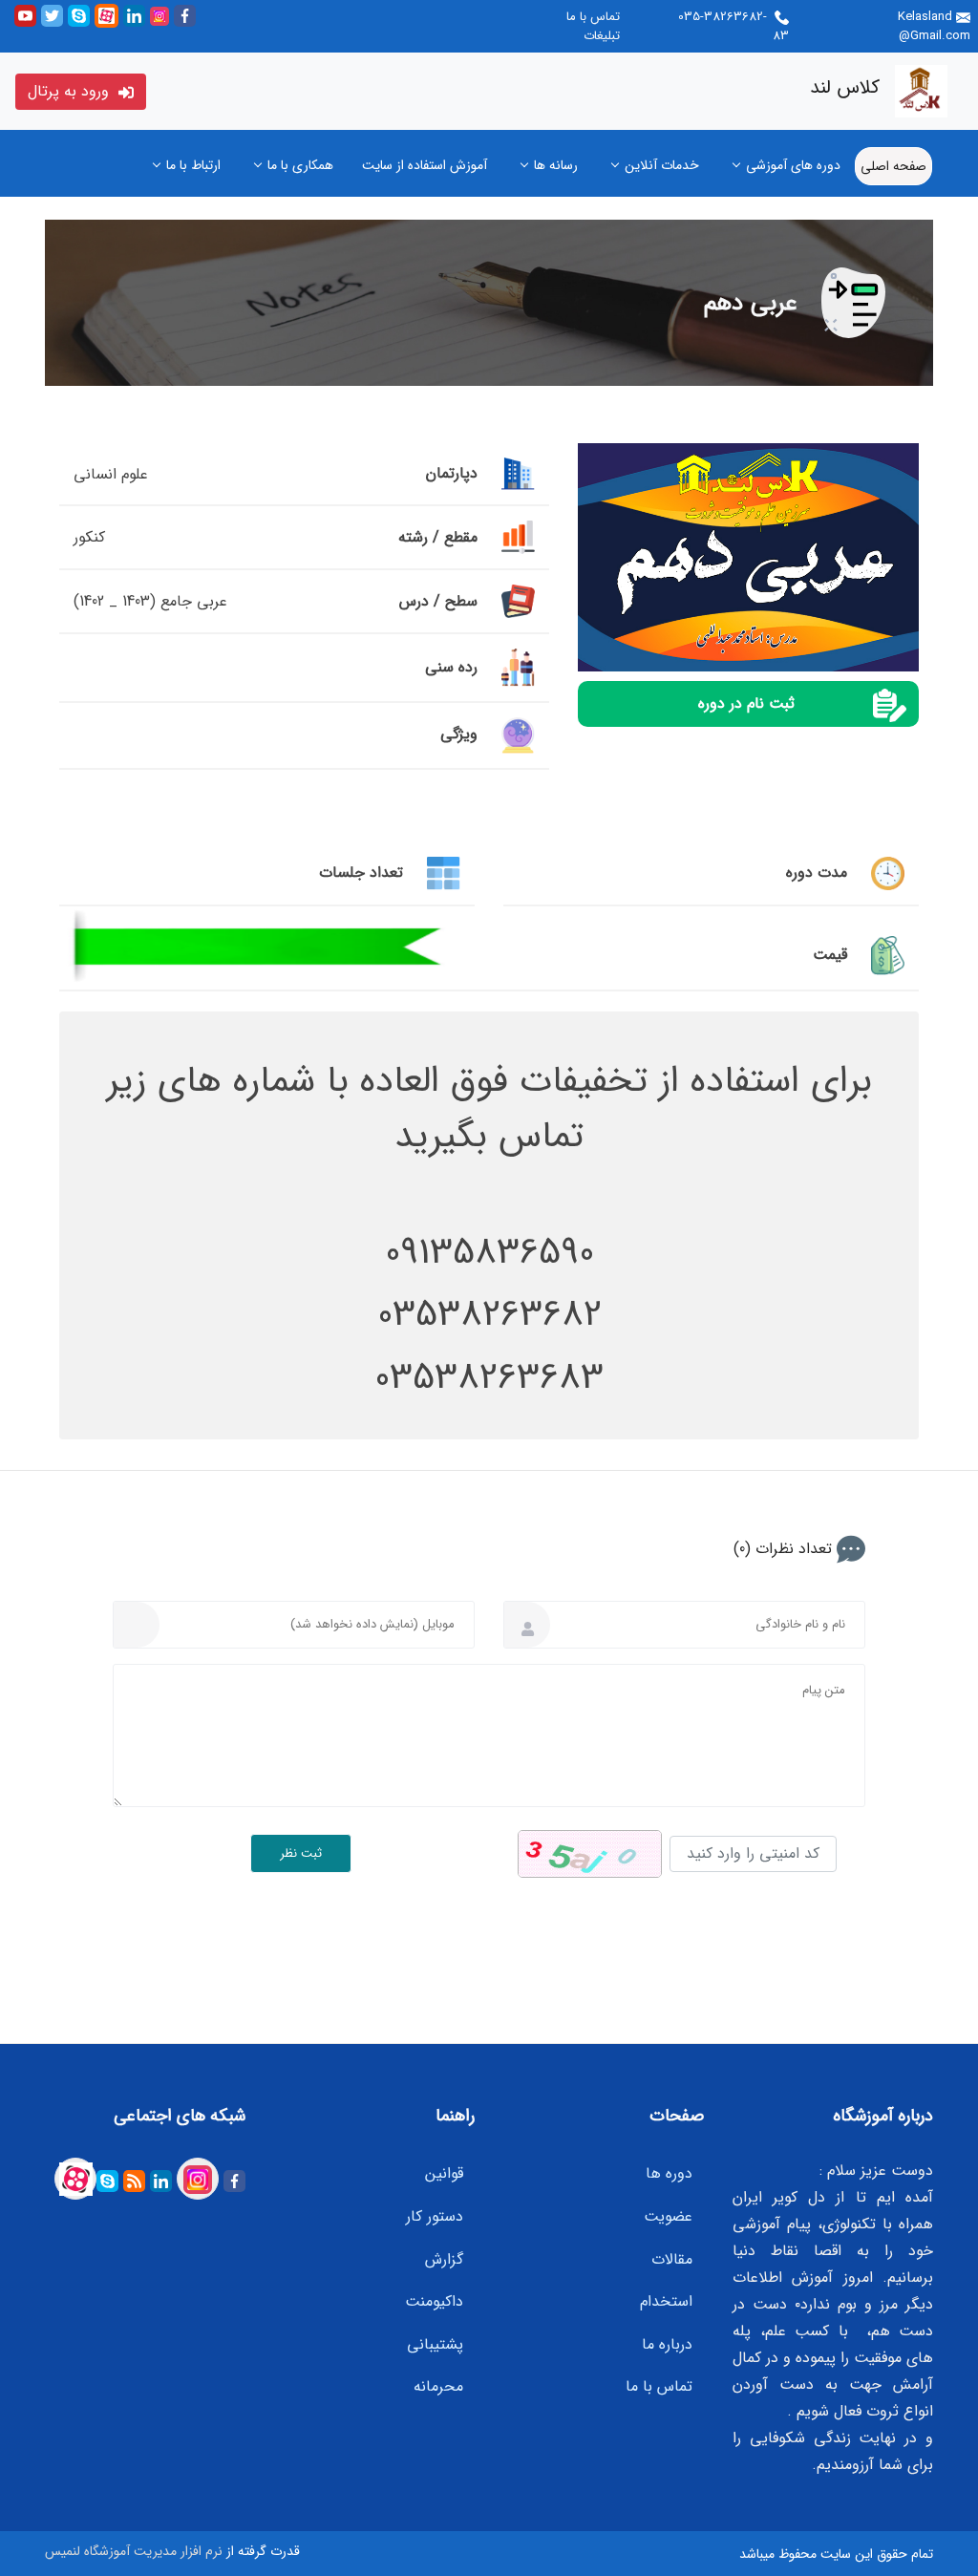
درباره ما (667, 2344)
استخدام (666, 2301)
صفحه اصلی (893, 166)
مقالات (672, 2259)
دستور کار (435, 2216)
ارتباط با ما (193, 165)
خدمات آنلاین (662, 165)
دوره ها (669, 2173)
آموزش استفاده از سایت (425, 165)
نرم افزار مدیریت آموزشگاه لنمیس (134, 2551)
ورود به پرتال (71, 91)
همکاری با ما (300, 165)
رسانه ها (556, 165)
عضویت (668, 2216)
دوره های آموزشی (793, 165)
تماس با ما (593, 17)
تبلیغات (602, 36)
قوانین (444, 2173)
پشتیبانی (435, 2344)
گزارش (444, 2259)
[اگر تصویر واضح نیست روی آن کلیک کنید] (590, 1854)
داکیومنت (434, 2301)
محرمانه (438, 2386)
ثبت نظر (301, 1853)
